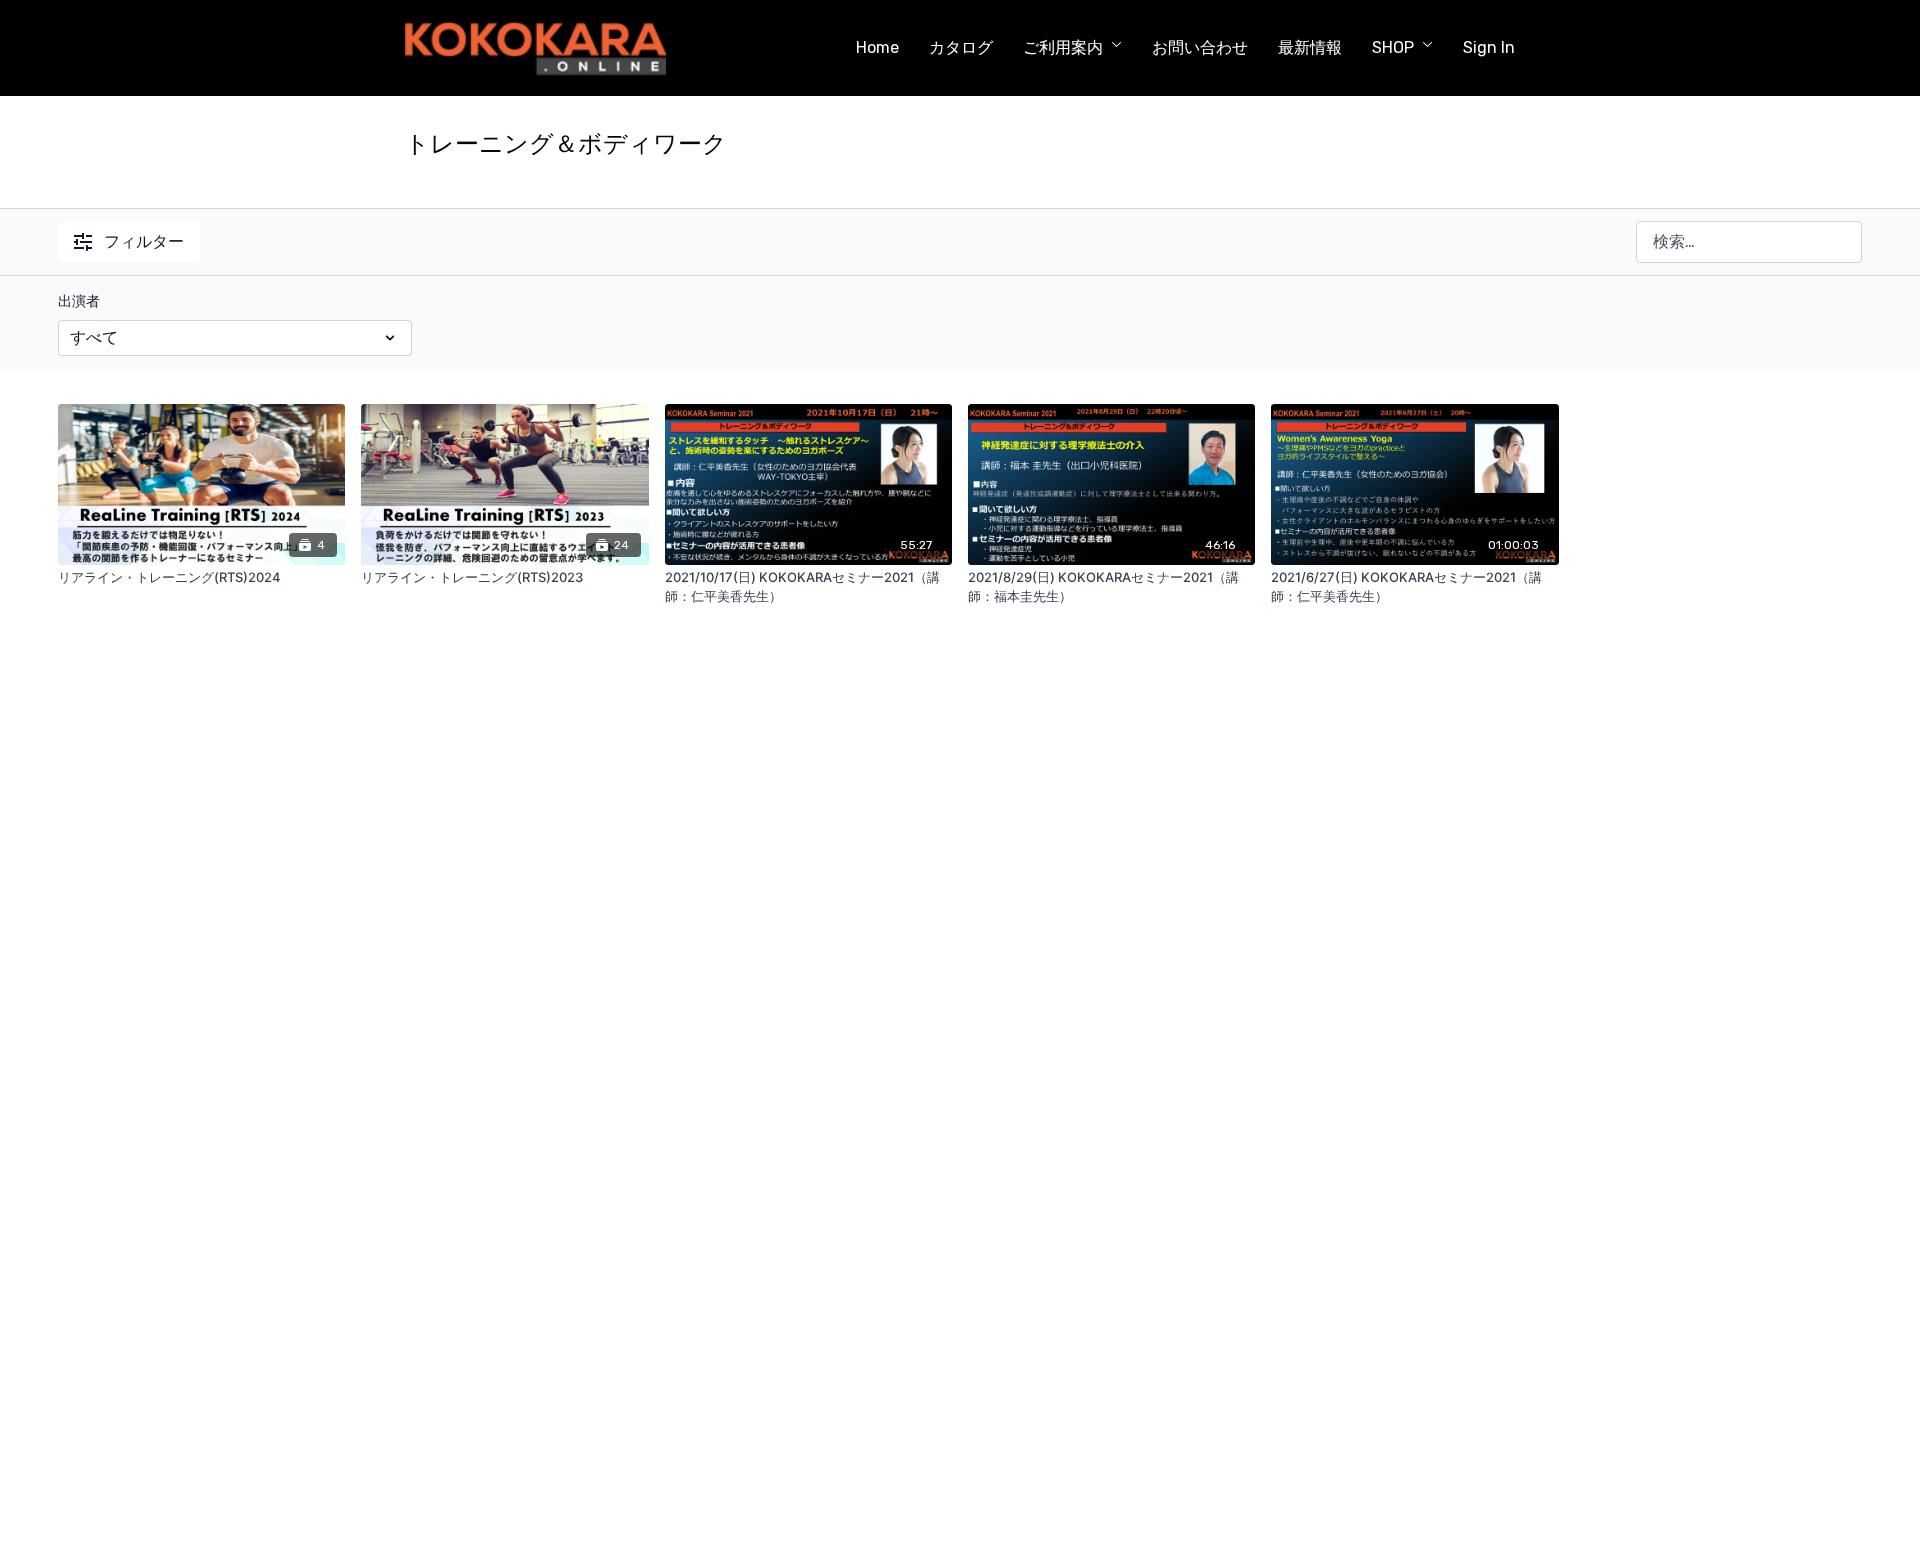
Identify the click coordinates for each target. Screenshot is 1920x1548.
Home (877, 47)
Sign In (1489, 47)
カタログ (961, 47)
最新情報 (1310, 47)
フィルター (144, 241)
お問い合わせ (1200, 47)
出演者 (79, 301)
